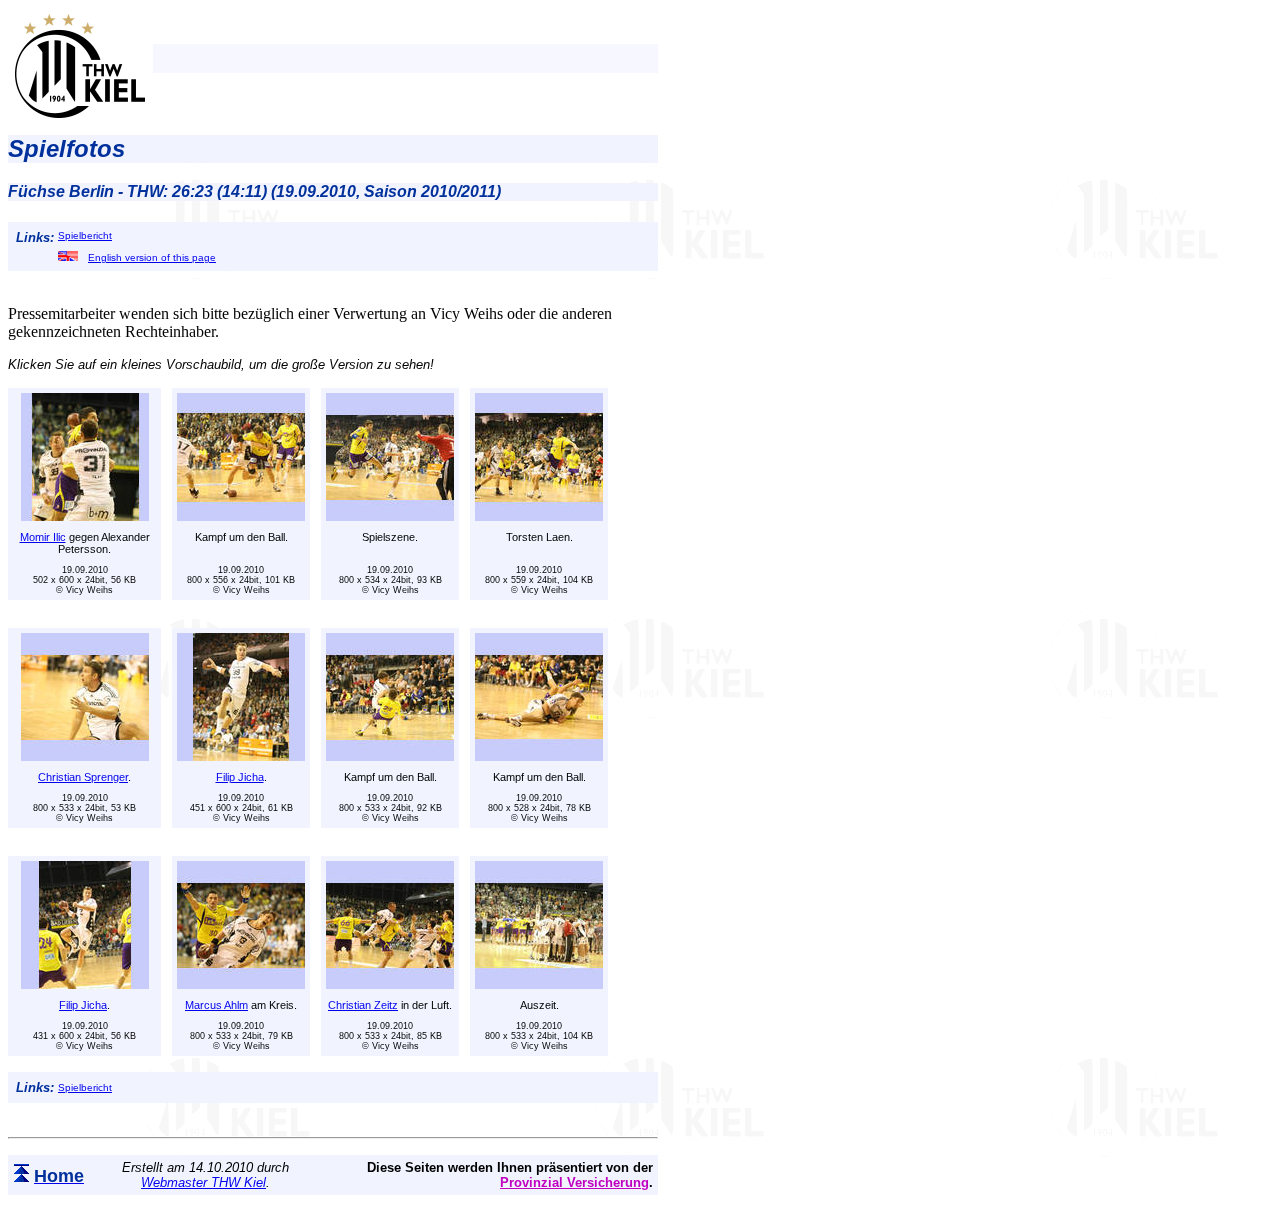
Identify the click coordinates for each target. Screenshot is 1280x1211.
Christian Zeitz (363, 1005)
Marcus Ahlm (216, 1005)
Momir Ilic (43, 537)
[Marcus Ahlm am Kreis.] (241, 983)
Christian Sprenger (83, 777)
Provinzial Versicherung (574, 1182)
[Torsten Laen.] (539, 515)
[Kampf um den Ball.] (241, 515)
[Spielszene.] (390, 515)
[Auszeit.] (539, 983)
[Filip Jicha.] (241, 755)
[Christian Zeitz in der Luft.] (390, 983)
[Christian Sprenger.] (85, 755)
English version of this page (152, 257)
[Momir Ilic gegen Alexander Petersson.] (85, 515)
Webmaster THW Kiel (203, 1182)
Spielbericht (85, 235)
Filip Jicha (240, 777)
